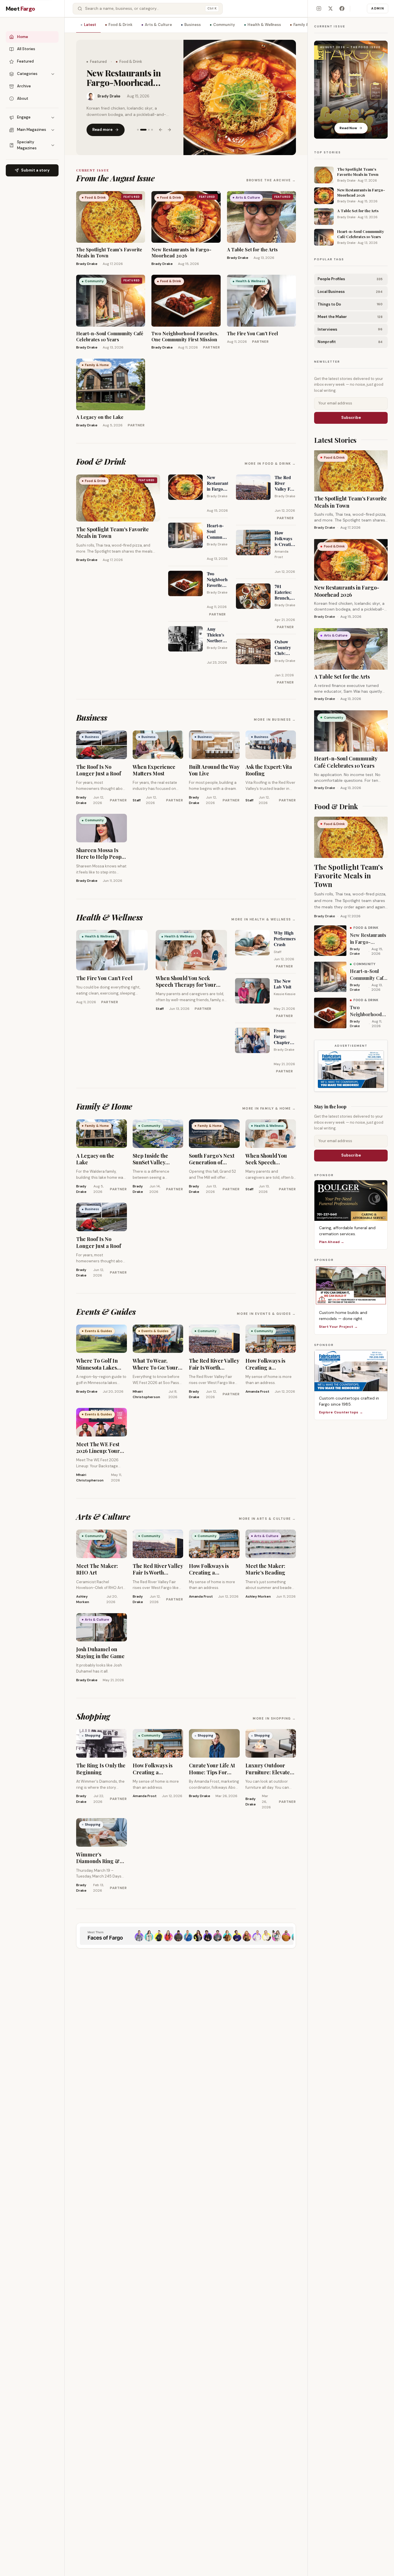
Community (224, 25)
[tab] (138, 130)
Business (193, 25)
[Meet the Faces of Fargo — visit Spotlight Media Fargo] (186, 1936)
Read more (102, 130)
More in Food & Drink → (270, 464)
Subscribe (351, 418)
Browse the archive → (271, 180)
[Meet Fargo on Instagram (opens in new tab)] (319, 9)
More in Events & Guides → (266, 1314)
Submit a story (35, 170)
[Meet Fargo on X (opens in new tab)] (330, 9)
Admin (378, 8)
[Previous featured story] (161, 130)
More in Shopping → (274, 1718)
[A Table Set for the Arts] (240, 97)
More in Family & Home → (269, 1108)
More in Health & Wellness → (264, 919)
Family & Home (307, 25)
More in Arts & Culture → (267, 1519)
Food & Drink (120, 25)
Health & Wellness (264, 25)
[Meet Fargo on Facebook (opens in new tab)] (342, 9)
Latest (90, 25)
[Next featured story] (169, 130)
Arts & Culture (158, 25)
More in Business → (275, 720)
